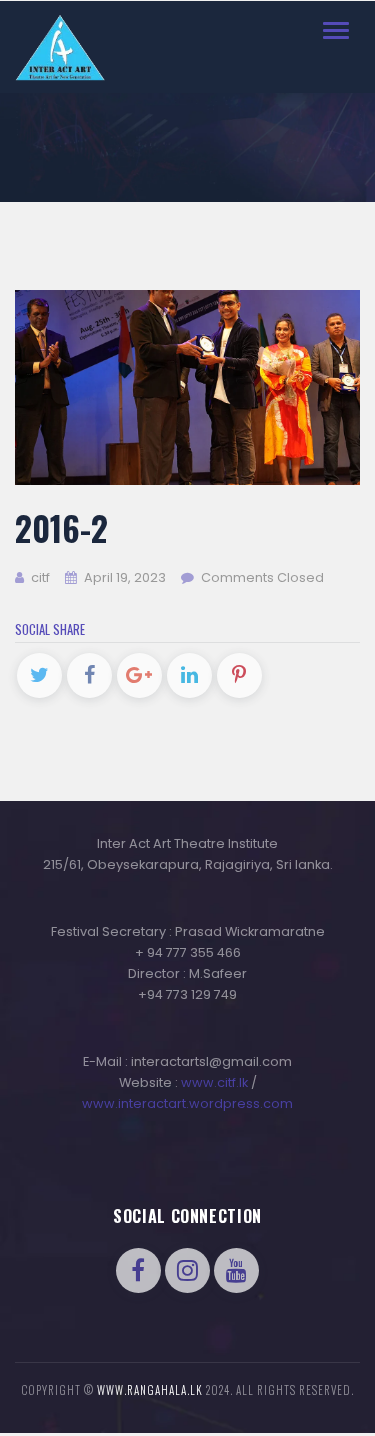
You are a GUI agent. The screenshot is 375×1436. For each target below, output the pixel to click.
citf (39, 577)
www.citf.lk (214, 1082)
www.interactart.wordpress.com (187, 1103)
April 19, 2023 (125, 577)
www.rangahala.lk (150, 1390)
